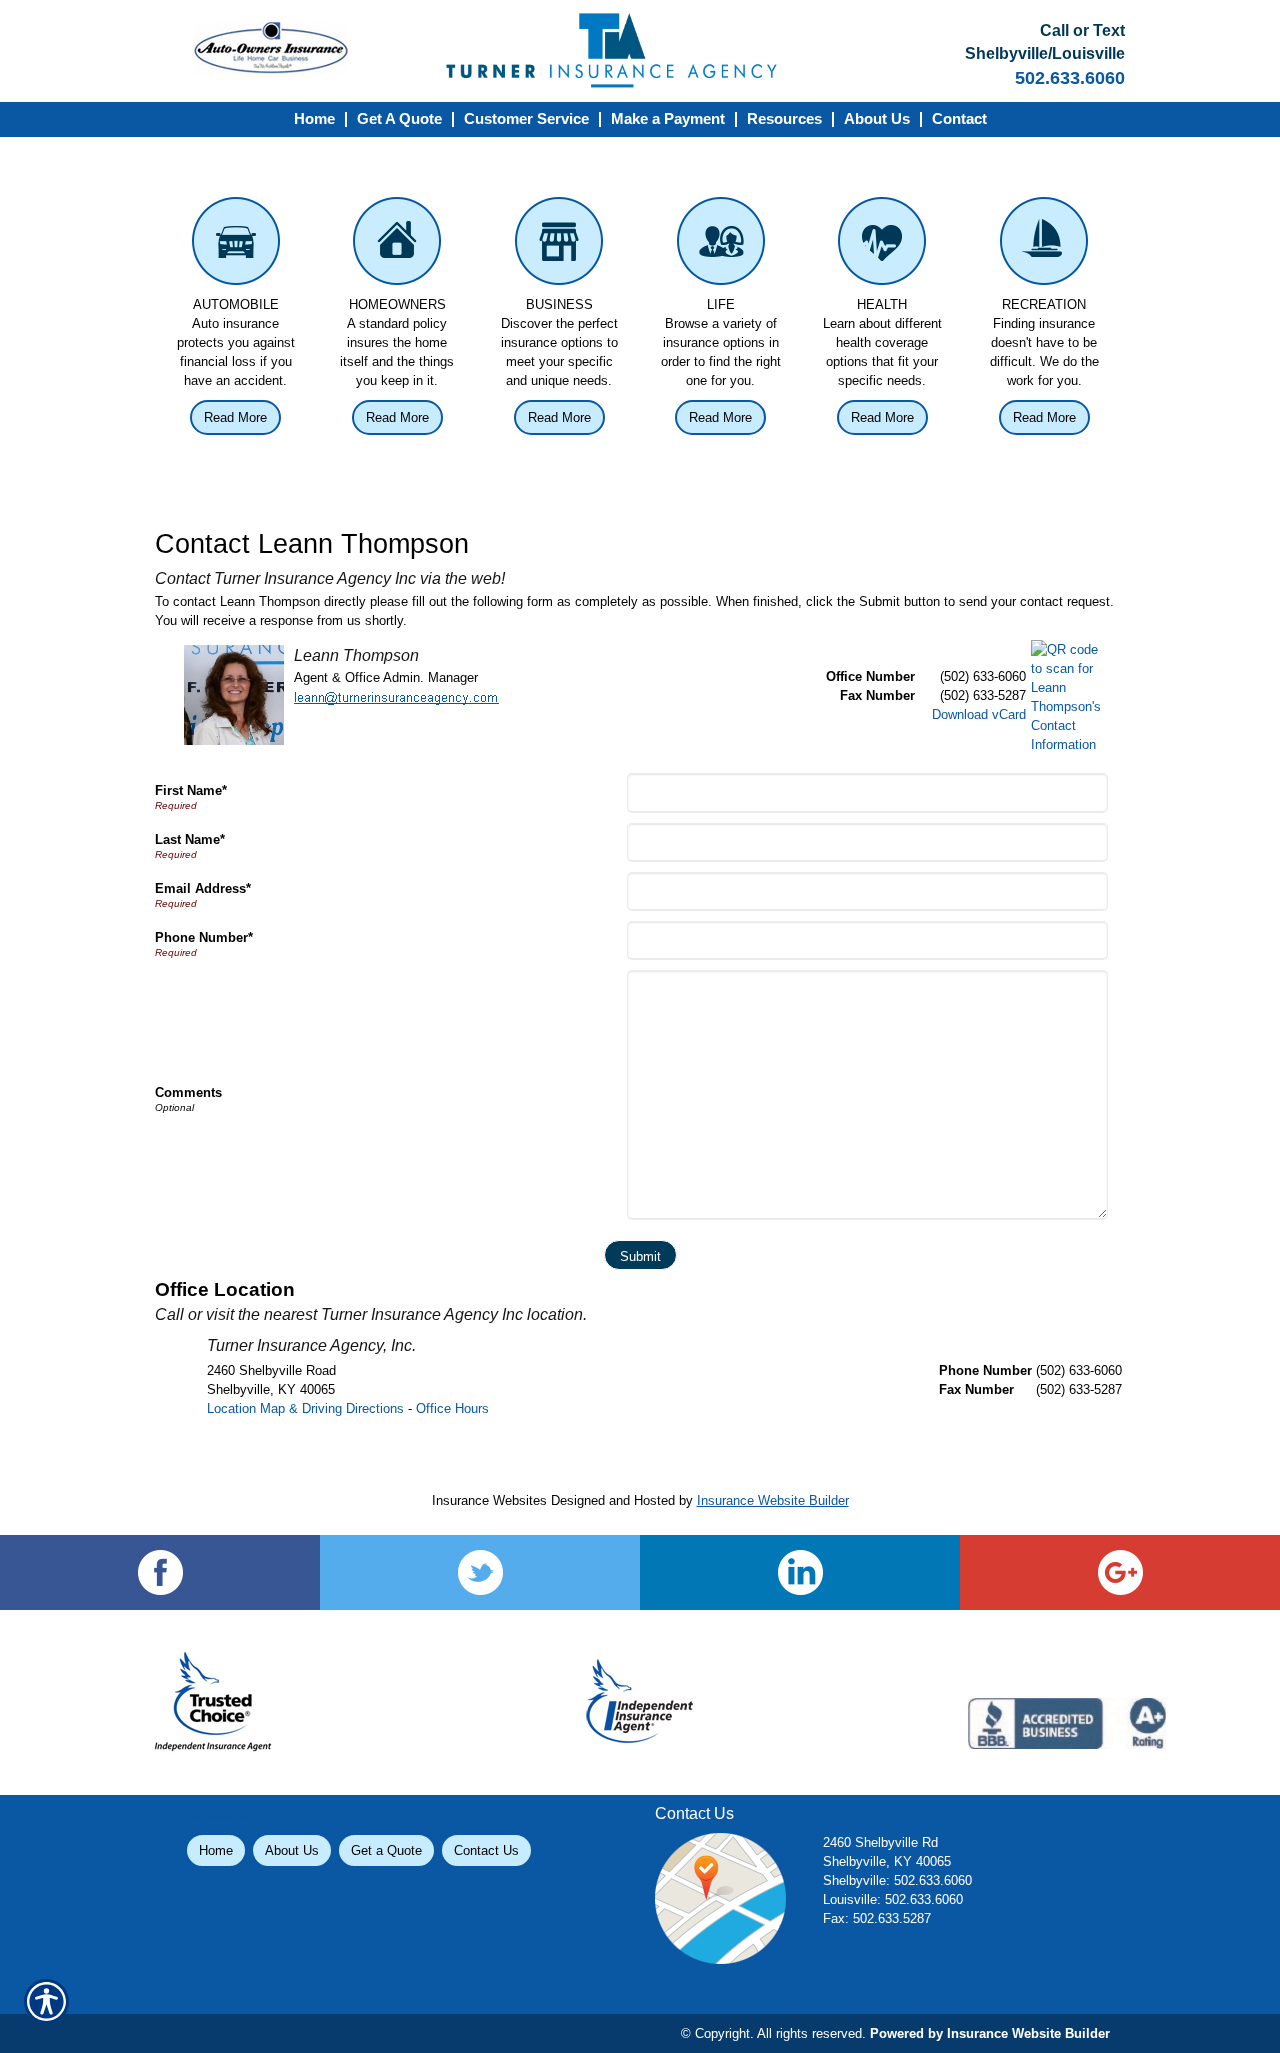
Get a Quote (386, 1850)
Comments (188, 1092)
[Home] (640, 51)
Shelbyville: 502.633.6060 (897, 1880)
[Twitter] (480, 1572)
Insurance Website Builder (773, 1500)
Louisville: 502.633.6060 (893, 1899)
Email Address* (203, 888)
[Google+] (1120, 1572)
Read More (235, 417)
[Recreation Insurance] (1044, 246)
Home (216, 1850)
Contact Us (486, 1850)
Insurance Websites (489, 1500)
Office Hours (452, 1408)
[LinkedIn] (800, 1572)
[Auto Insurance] (236, 246)
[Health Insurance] (883, 246)
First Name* (191, 790)
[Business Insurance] (559, 246)
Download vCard (979, 714)
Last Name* (190, 839)
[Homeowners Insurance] (398, 246)
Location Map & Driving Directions (305, 1408)
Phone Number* (204, 937)
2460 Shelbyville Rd (880, 1842)
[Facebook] (160, 1572)
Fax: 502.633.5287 (877, 1918)
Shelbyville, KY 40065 (887, 1861)
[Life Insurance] (721, 246)
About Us (292, 1850)
